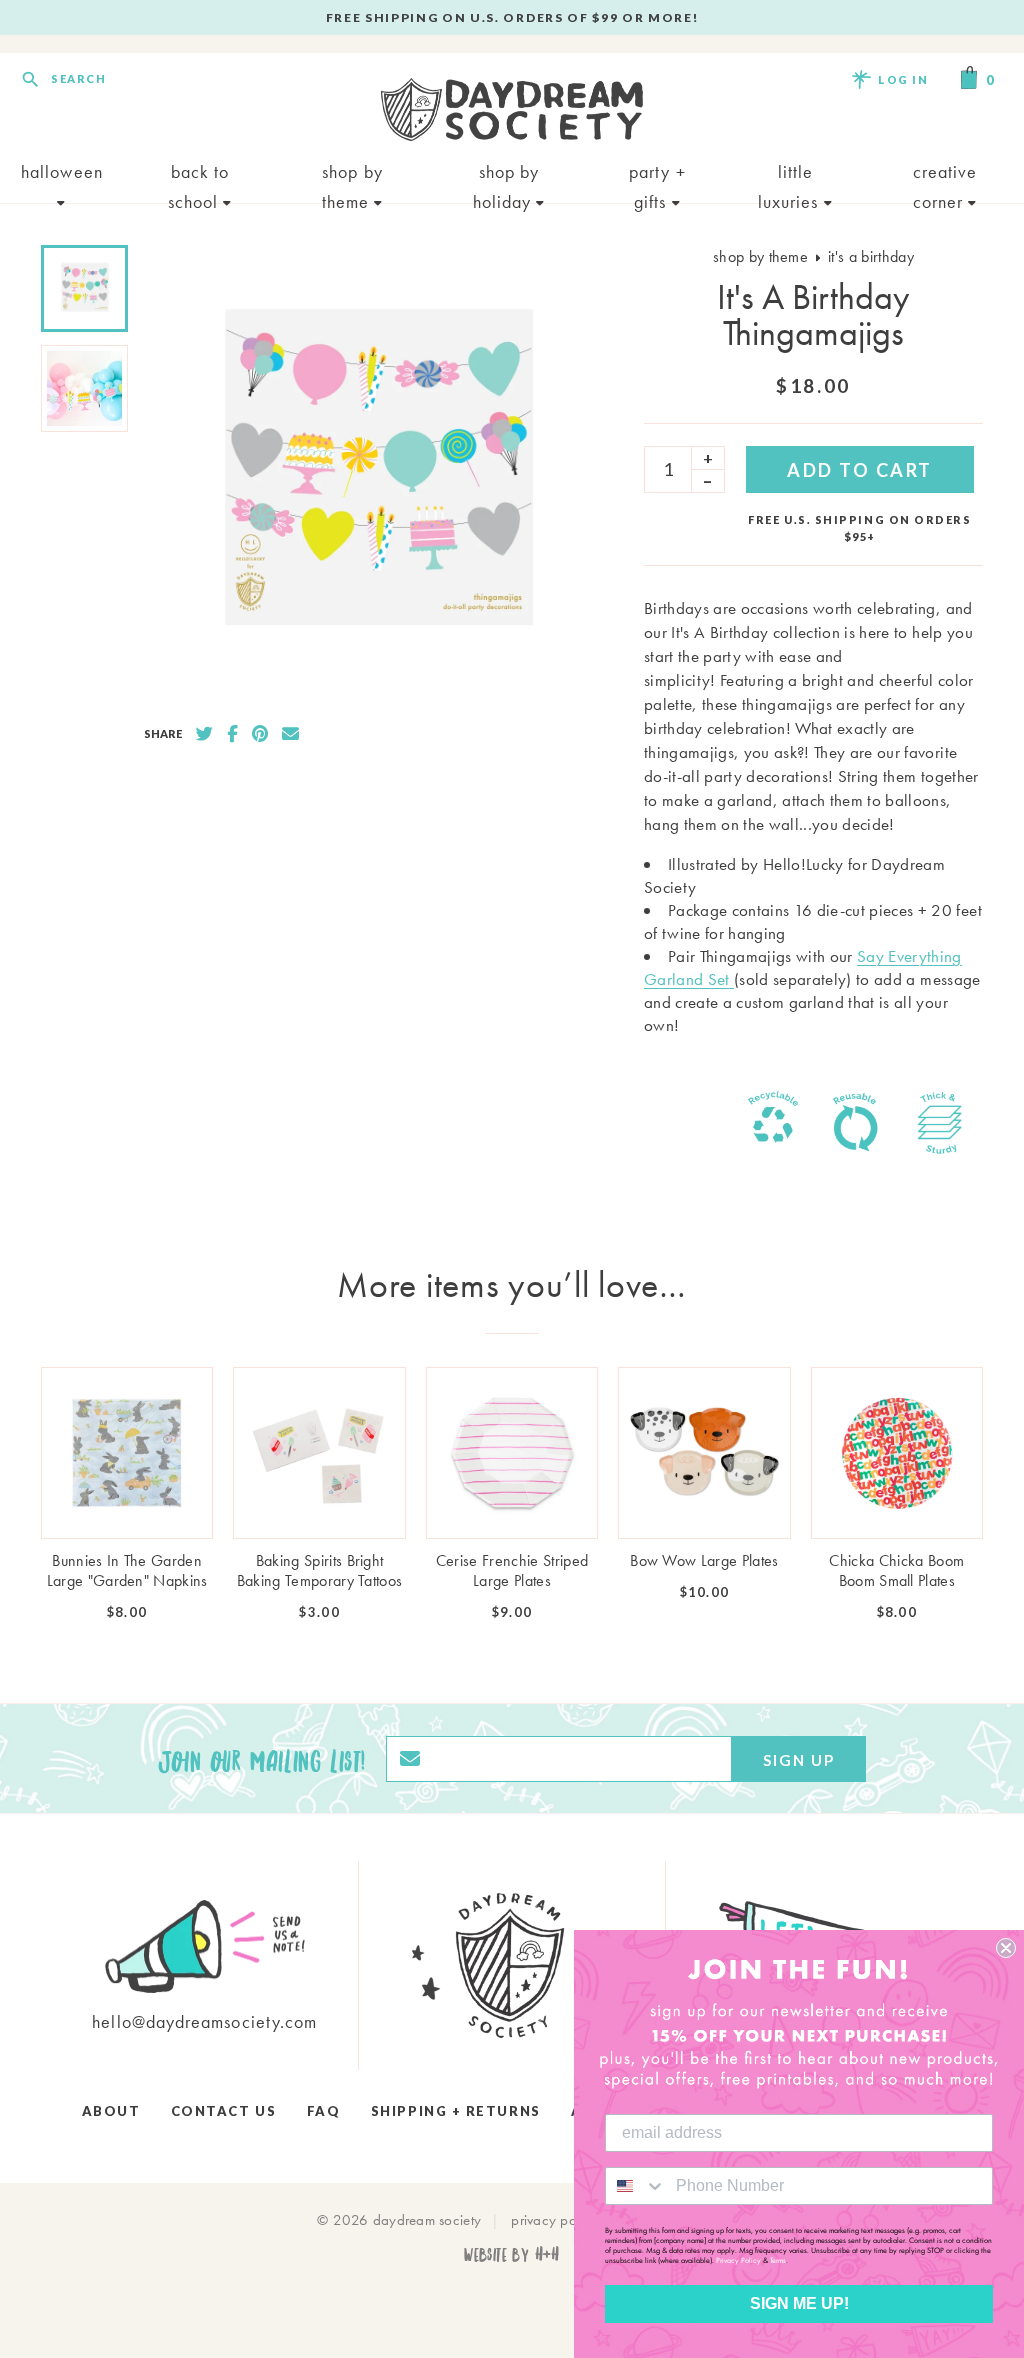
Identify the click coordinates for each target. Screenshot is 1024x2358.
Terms (778, 2260)
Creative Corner (945, 173)
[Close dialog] (1006, 1948)
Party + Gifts (657, 173)
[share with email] (290, 734)
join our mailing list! (262, 1759)
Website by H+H (511, 2253)
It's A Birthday (871, 256)
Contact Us (223, 2111)
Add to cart (860, 470)
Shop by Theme (352, 173)
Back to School (199, 173)
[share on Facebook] (232, 734)
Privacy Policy (738, 2260)
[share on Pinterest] (260, 734)
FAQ (324, 2111)
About (111, 2111)
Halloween (62, 171)
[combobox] (636, 2186)
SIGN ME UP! (799, 2303)
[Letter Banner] (732, 979)
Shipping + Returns (456, 2111)
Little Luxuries (791, 173)
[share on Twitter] (204, 734)
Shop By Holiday (506, 173)
